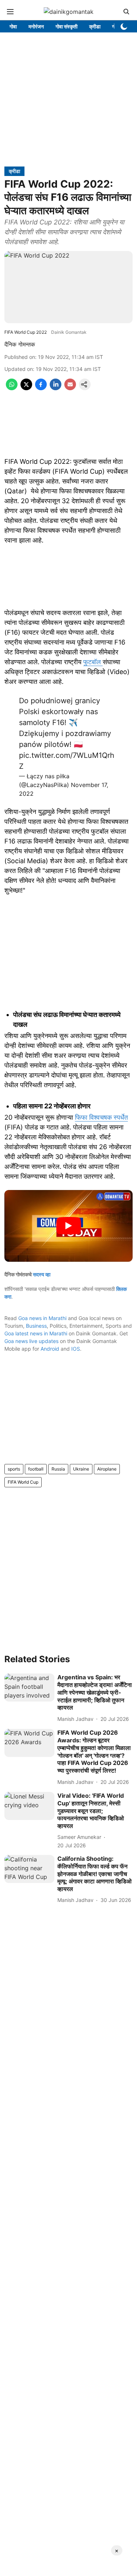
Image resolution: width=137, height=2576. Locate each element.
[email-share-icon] (70, 388)
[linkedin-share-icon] (56, 388)
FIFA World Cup (23, 1482)
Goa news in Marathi (42, 1318)
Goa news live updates (31, 1341)
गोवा (13, 26)
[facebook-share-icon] (41, 388)
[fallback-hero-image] (29, 1688)
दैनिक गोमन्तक (20, 344)
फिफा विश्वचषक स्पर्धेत (101, 1117)
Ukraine (81, 1469)
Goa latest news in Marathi (36, 1333)
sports (14, 1469)
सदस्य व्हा (42, 1274)
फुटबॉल (93, 662)
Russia (58, 1469)
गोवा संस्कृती (66, 26)
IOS (76, 1349)
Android (50, 1349)
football (36, 1469)
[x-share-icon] (26, 388)
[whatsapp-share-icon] (12, 388)
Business (36, 1326)
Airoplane (107, 1469)
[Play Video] (69, 1226)
